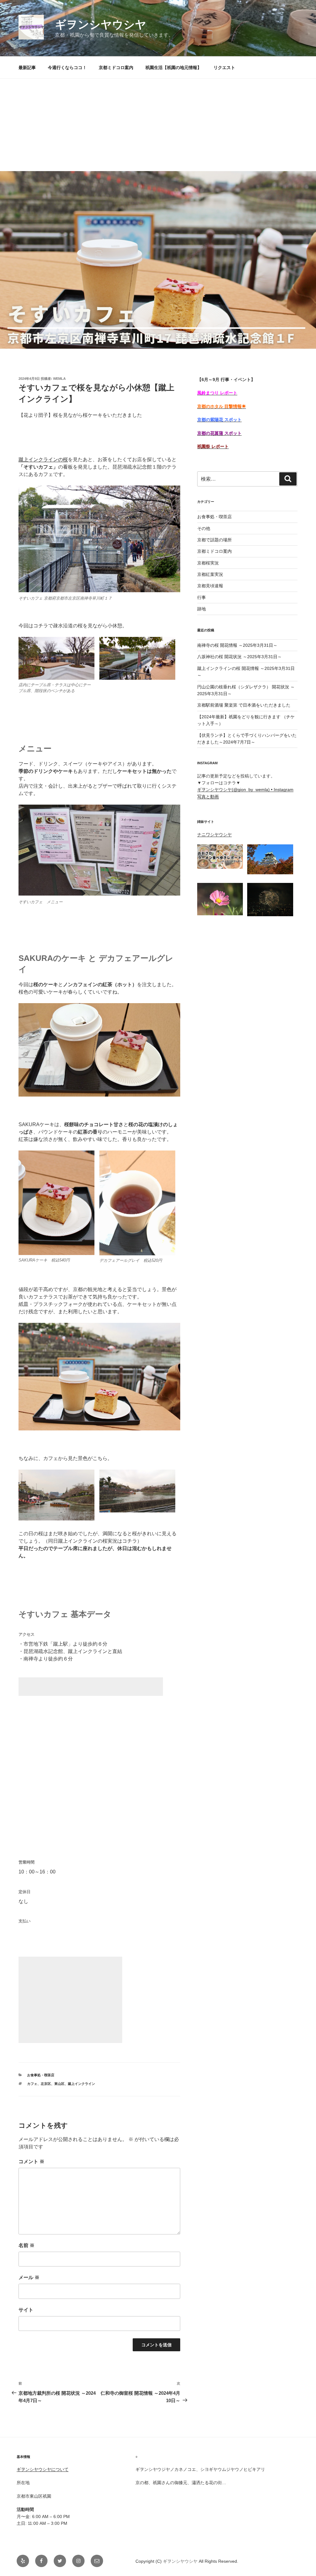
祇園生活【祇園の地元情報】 (173, 68)
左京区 (46, 2084)
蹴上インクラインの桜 (43, 459)
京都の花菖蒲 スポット (219, 433)
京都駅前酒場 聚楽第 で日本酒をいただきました (244, 705)
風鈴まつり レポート (217, 393)
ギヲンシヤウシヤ (101, 25)
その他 (204, 528)
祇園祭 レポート (213, 446)
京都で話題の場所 (214, 540)
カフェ (32, 2084)
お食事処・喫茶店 (41, 2075)
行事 (202, 597)
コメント (31, 2162)
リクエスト (224, 68)
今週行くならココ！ (67, 68)
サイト (26, 2310)
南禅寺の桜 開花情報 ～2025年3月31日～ (237, 645)
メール (29, 2277)
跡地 (202, 609)
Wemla (59, 379)
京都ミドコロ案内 (116, 68)
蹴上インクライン (81, 2084)
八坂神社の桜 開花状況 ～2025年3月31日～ (239, 657)
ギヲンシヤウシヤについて (43, 2469)
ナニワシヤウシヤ (214, 835)
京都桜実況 (208, 563)
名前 (27, 2245)
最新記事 (27, 68)
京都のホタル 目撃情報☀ (222, 406)
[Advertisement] (158, 125)
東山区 (59, 2084)
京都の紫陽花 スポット (219, 420)
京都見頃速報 (210, 586)
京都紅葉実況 (210, 574)
